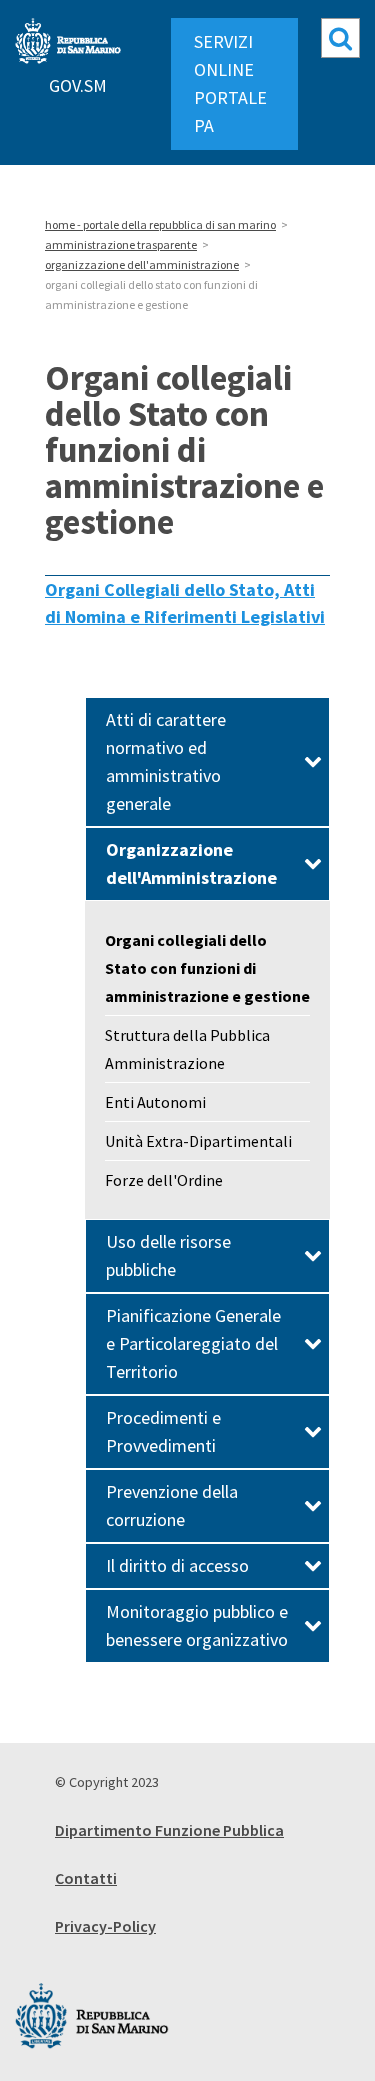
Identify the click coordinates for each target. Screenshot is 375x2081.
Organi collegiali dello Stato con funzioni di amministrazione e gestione (207, 968)
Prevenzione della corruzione (172, 1505)
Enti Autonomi (155, 1102)
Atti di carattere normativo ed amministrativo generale (166, 761)
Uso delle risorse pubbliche (168, 1255)
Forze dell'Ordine (164, 1180)
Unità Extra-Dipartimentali (198, 1141)
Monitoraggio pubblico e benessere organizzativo (197, 1625)
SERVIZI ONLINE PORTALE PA (230, 83)
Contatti (86, 1878)
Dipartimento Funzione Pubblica (169, 1830)
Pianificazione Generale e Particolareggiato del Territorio (193, 1343)
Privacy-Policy (105, 1926)
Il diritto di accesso (177, 1565)
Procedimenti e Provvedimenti (163, 1431)
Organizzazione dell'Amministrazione (191, 863)
